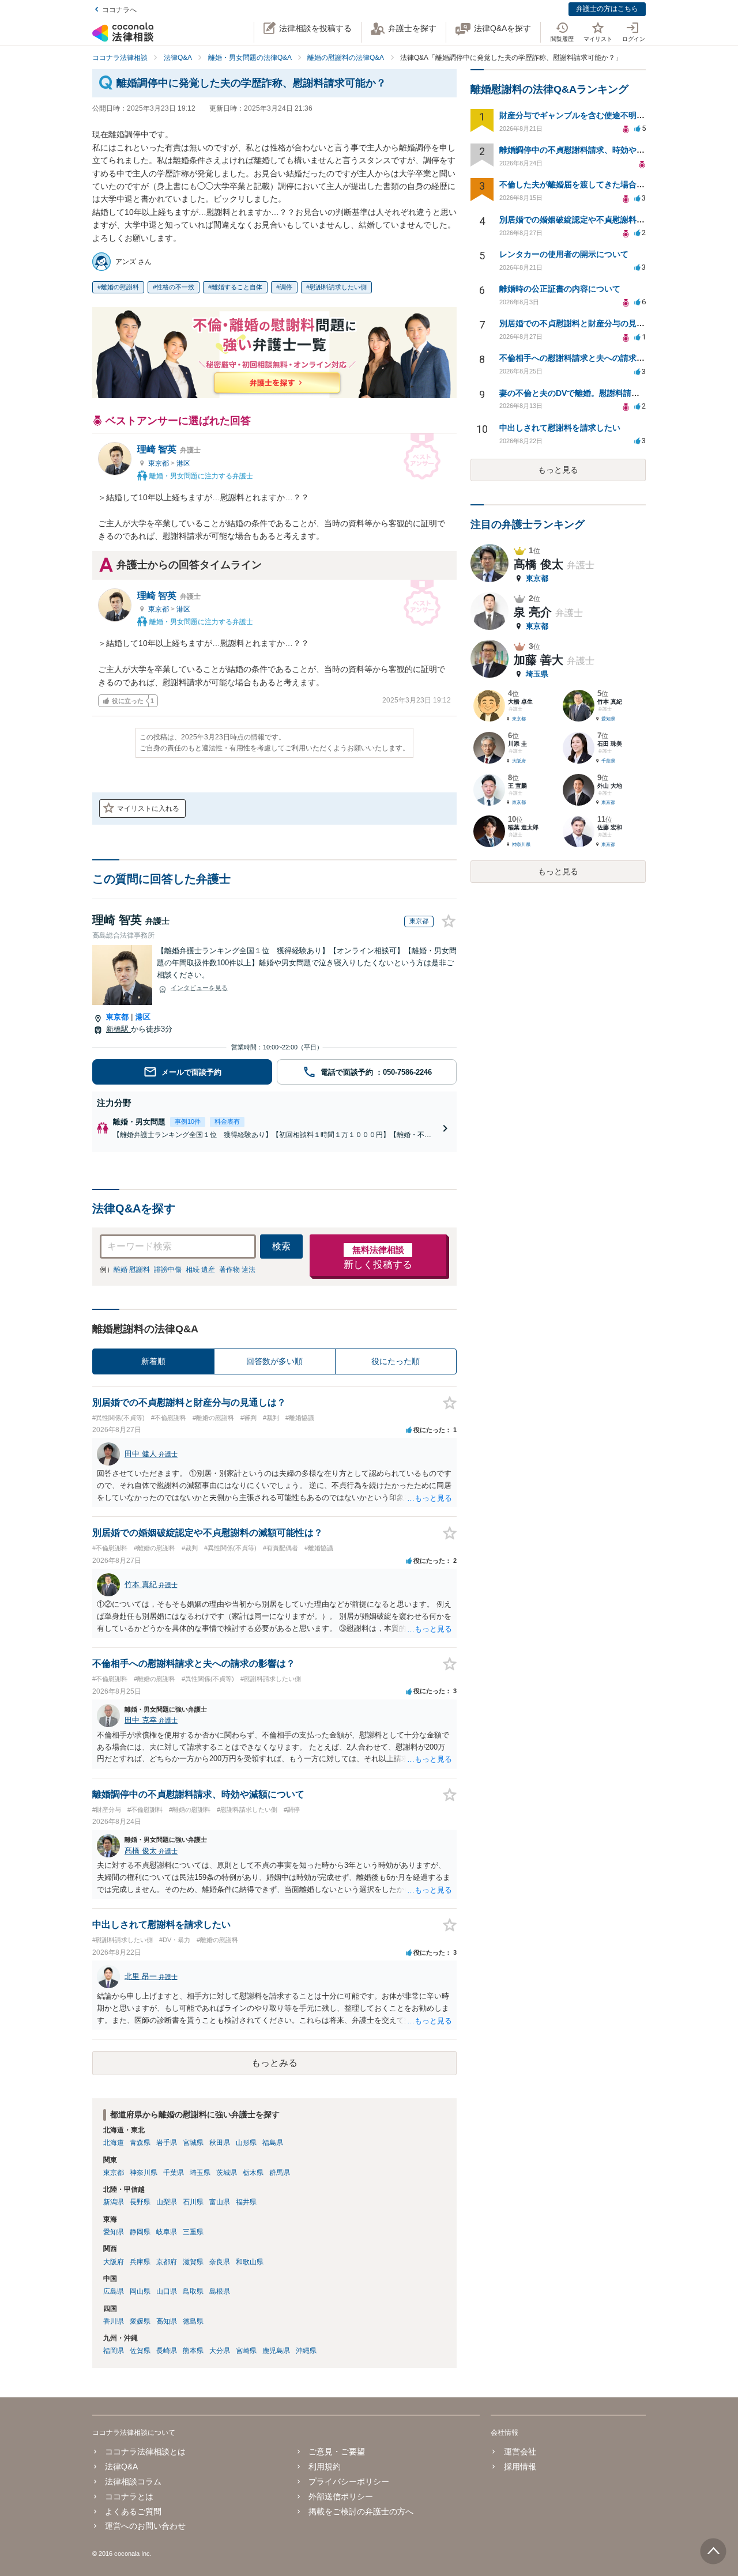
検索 (281, 1246)
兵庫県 (140, 2262)
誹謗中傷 (168, 1270)
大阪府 (114, 2262)
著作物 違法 (237, 1270)
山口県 (167, 2291)
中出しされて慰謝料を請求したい (560, 428)
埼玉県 (200, 2173)
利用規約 (325, 2467)
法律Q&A (121, 2467)
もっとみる (274, 2063)
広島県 (114, 2291)
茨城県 (227, 2173)
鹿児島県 (276, 2351)
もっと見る (558, 470)
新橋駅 (118, 1029)
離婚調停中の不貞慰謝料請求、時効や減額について (592, 150)
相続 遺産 (200, 1270)
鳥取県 (193, 2291)
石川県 (193, 2202)
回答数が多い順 (274, 1361)
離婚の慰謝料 (120, 287)
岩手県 (167, 2143)
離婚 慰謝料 (132, 1270)
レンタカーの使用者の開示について (564, 254)
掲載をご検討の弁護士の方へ (361, 2511)
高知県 (167, 2321)
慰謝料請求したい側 (338, 287)
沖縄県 (306, 2351)
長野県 (140, 2202)
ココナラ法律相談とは (145, 2452)
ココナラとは (129, 2496)
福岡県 (114, 2351)
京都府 (167, 2262)
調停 (286, 287)
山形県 (246, 2143)
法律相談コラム (133, 2481)
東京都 (159, 463)
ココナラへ (119, 10)
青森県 (140, 2143)
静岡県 (140, 2232)
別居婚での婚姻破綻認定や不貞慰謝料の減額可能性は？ (600, 220)
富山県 (220, 2202)
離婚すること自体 (237, 287)
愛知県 (114, 2232)
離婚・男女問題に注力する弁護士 (200, 475)
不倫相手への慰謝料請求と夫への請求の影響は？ (588, 358)
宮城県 (193, 2143)
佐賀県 (140, 2351)
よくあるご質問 (133, 2511)
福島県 (273, 2143)
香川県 (114, 2321)
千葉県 (174, 2173)
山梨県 (167, 2202)
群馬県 (280, 2173)
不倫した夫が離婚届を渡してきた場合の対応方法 (588, 184)
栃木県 (253, 2173)
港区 (183, 463)
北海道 (114, 2143)
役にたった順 (396, 1361)
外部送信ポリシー (341, 2496)
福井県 (246, 2202)
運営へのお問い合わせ (145, 2526)
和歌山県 (250, 2262)
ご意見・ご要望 (337, 2452)
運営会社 (520, 2452)
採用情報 (520, 2467)
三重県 (193, 2232)
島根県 (220, 2291)
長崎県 (167, 2351)
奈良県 (220, 2262)
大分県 (220, 2351)
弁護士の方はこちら (607, 9)
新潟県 (114, 2202)
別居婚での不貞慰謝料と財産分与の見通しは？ (584, 323)
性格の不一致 (175, 287)
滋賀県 (193, 2262)
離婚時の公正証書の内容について (560, 289)
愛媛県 (140, 2321)
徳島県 (193, 2321)
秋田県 (220, 2143)
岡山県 (140, 2291)
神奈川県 (144, 2173)
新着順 (153, 1361)
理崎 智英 (169, 449)
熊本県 (193, 2351)
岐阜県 (167, 2232)
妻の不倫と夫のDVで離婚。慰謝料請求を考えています (598, 393)
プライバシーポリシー (349, 2481)
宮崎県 (246, 2351)
